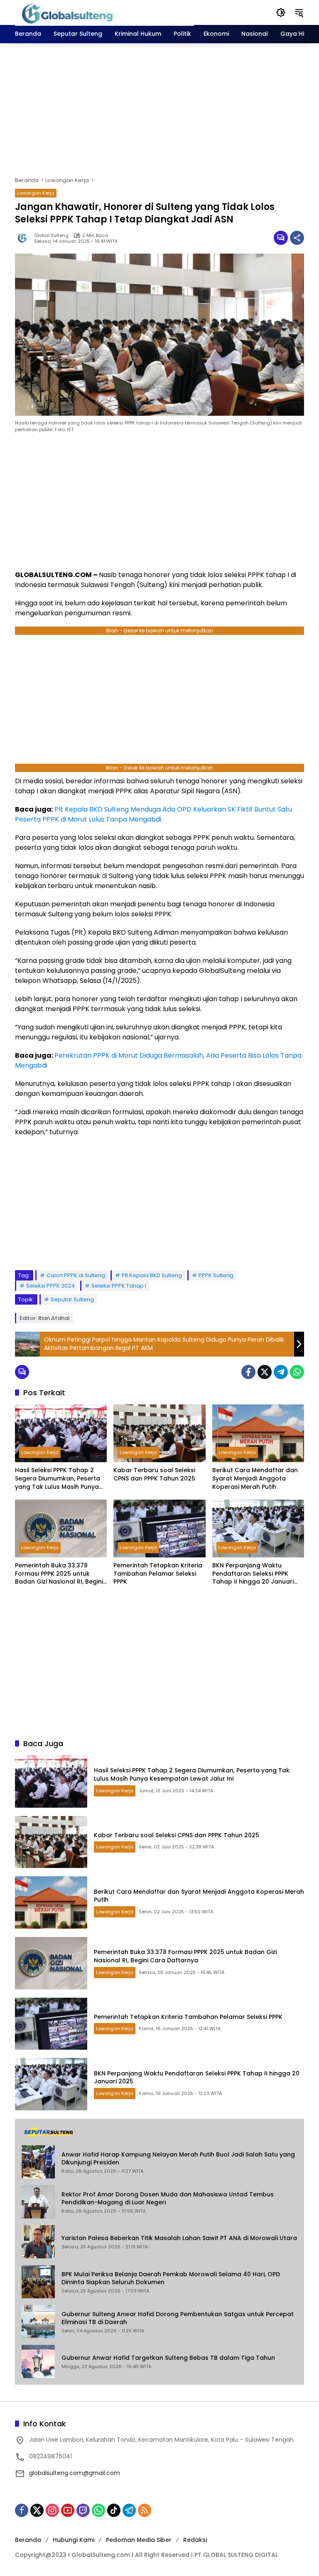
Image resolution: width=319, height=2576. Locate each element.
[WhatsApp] (297, 1372)
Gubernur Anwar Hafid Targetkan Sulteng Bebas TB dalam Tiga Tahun (168, 2358)
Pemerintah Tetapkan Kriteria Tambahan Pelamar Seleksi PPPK (158, 1574)
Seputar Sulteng (72, 1299)
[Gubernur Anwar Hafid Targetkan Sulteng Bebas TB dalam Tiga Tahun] (38, 2361)
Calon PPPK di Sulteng (76, 1275)
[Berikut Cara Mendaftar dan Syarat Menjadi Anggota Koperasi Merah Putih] (258, 1433)
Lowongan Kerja (36, 193)
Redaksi (195, 2540)
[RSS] (145, 2510)
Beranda (28, 2540)
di (104, 876)
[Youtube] (68, 2510)
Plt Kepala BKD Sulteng (152, 1275)
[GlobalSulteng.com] (104, 12)
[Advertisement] (159, 110)
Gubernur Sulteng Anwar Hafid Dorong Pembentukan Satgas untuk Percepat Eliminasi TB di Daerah (178, 2318)
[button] (281, 12)
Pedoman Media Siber (139, 2540)
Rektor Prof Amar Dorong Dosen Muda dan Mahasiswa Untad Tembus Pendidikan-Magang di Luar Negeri (168, 2199)
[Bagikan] (297, 238)
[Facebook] (248, 1372)
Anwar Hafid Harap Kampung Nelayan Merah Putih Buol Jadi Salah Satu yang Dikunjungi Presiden (178, 2159)
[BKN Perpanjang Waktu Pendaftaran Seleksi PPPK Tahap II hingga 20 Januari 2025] (258, 1529)
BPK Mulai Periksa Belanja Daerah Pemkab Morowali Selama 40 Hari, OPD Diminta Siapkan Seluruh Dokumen (171, 2279)
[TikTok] (114, 2510)
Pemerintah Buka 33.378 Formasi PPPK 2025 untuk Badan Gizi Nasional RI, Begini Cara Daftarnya (59, 1574)
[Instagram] (52, 2510)
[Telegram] (281, 1372)
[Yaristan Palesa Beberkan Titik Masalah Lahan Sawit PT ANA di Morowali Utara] (38, 2242)
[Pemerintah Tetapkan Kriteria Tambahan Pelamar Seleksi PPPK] (159, 1529)
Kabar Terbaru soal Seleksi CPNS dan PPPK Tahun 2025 (154, 1474)
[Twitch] (83, 2510)
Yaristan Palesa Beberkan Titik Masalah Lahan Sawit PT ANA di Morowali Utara (179, 2238)
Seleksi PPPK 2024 (50, 1286)
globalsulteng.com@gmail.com (75, 2473)
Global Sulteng (51, 236)
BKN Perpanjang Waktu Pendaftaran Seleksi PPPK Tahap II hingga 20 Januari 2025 (253, 1574)
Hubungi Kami (74, 2540)
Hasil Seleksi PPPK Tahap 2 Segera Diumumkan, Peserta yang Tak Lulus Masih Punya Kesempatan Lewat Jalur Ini (58, 1479)
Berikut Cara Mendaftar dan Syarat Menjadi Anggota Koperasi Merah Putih (255, 1478)
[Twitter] (265, 1372)
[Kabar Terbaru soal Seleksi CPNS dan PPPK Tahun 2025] (159, 1433)
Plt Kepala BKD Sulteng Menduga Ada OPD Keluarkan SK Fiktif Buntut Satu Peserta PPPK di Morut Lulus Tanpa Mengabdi (153, 814)
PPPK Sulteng (216, 1275)
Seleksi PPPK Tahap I (119, 1286)
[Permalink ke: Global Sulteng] (25, 238)
